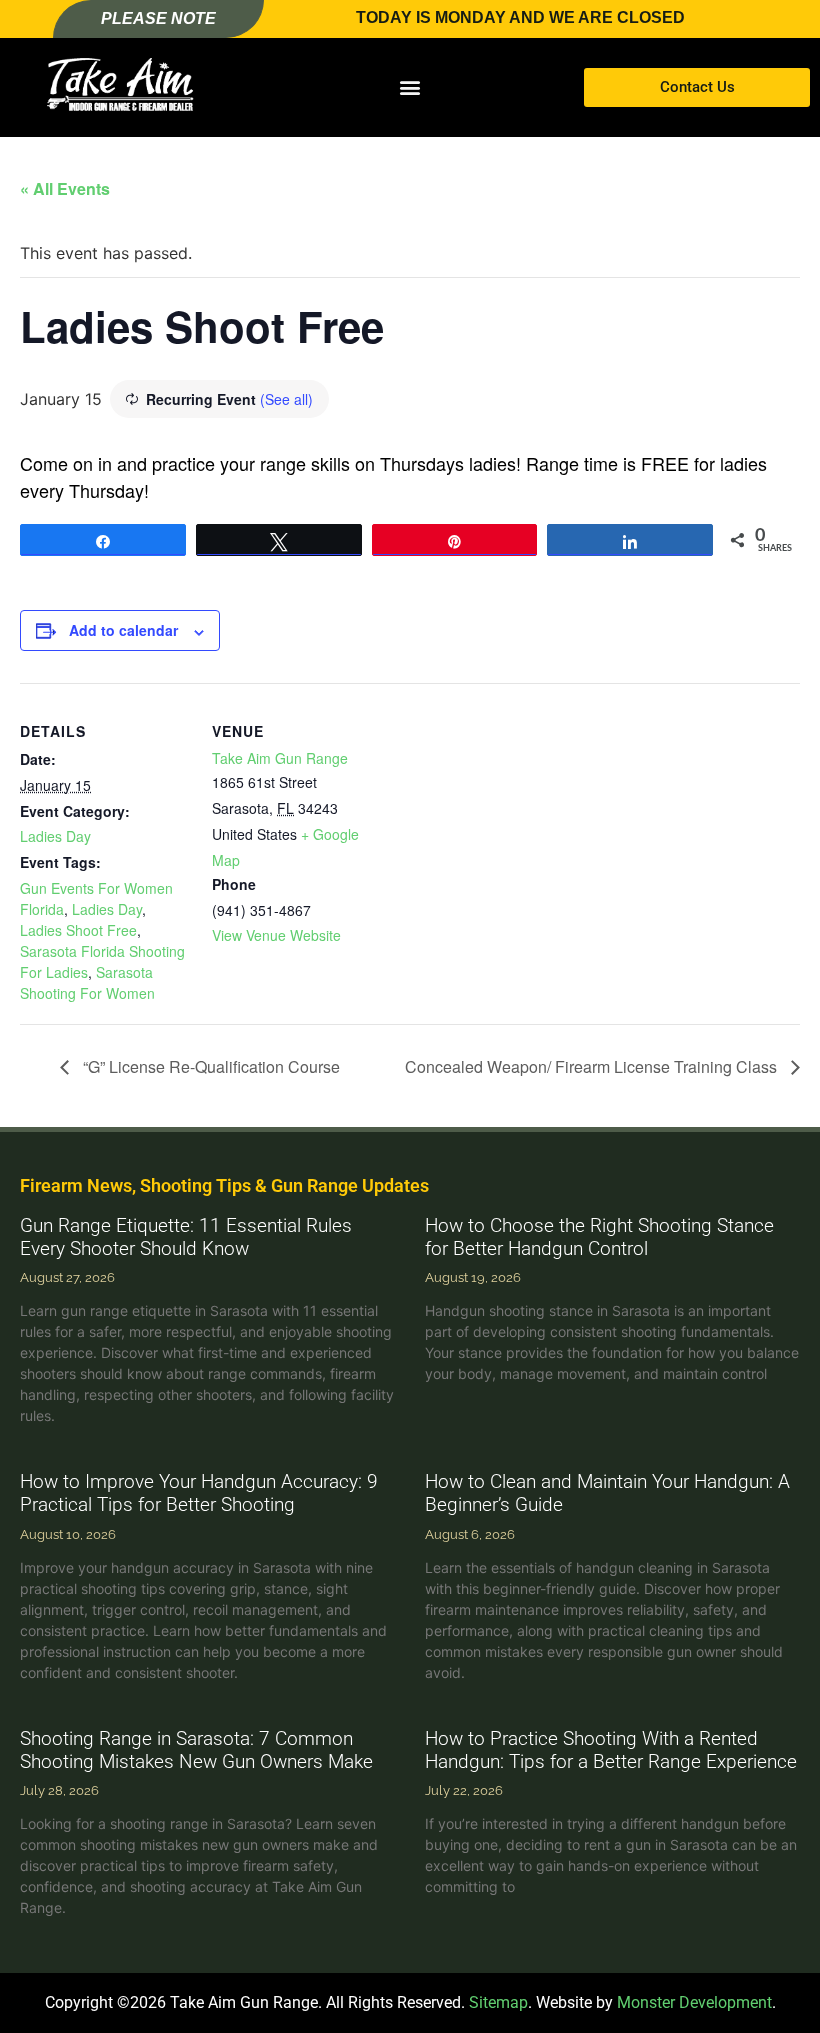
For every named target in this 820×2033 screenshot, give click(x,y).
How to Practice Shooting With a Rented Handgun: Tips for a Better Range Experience (611, 1750)
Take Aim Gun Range (280, 758)
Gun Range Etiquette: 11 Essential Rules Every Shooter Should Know (186, 1237)
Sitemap (498, 2002)
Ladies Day (55, 836)
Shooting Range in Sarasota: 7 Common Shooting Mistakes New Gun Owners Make (196, 1750)
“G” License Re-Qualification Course (209, 1066)
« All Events (65, 188)
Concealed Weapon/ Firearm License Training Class (593, 1066)
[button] (410, 87)
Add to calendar (123, 630)
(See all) (286, 399)
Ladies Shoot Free (78, 930)
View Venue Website (276, 935)
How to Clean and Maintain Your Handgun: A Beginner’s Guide (607, 1493)
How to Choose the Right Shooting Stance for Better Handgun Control (599, 1237)
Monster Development (694, 2002)
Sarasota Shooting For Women (87, 982)
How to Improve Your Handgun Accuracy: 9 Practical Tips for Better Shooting (199, 1493)
